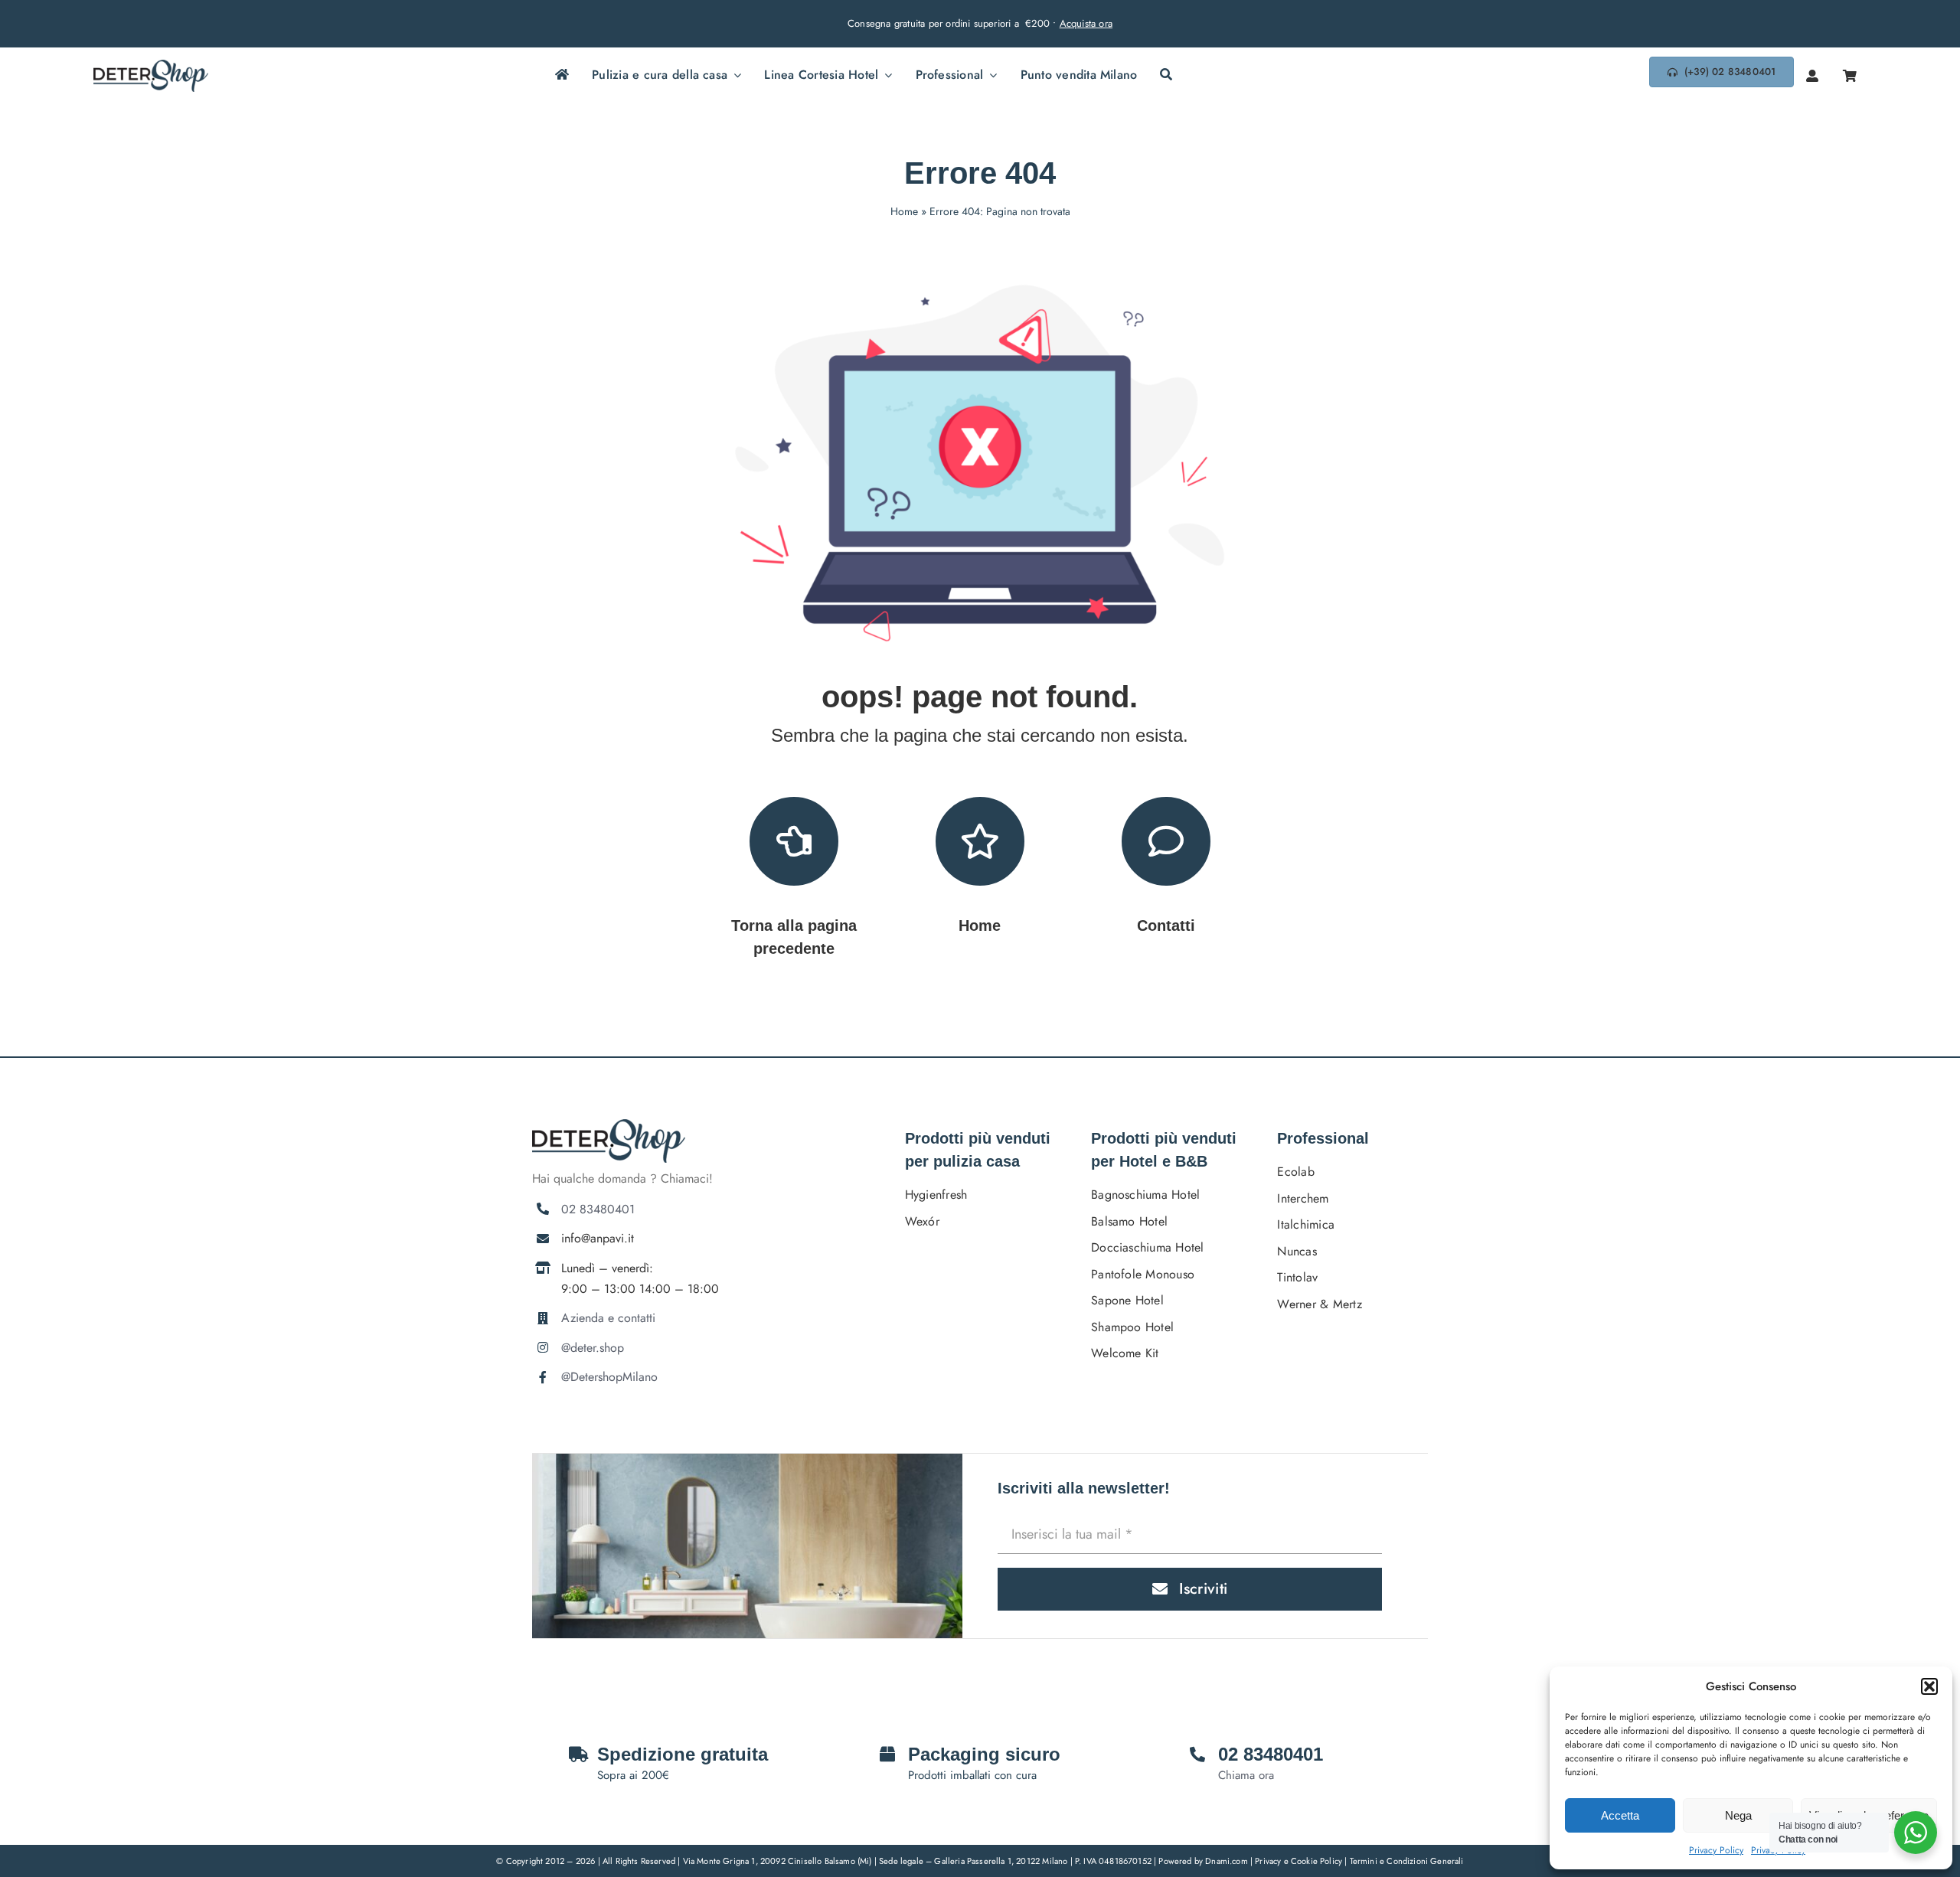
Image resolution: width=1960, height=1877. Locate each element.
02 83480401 (598, 1209)
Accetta (1620, 1815)
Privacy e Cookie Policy (1300, 1861)
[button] (1929, 1686)
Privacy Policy (1716, 1850)
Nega (1738, 1815)
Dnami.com (1227, 1861)
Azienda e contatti (608, 1318)
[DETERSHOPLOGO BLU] (151, 65)
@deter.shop (593, 1348)
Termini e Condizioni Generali (1407, 1861)
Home (904, 211)
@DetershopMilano (609, 1377)
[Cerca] (1166, 76)
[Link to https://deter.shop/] (980, 841)
